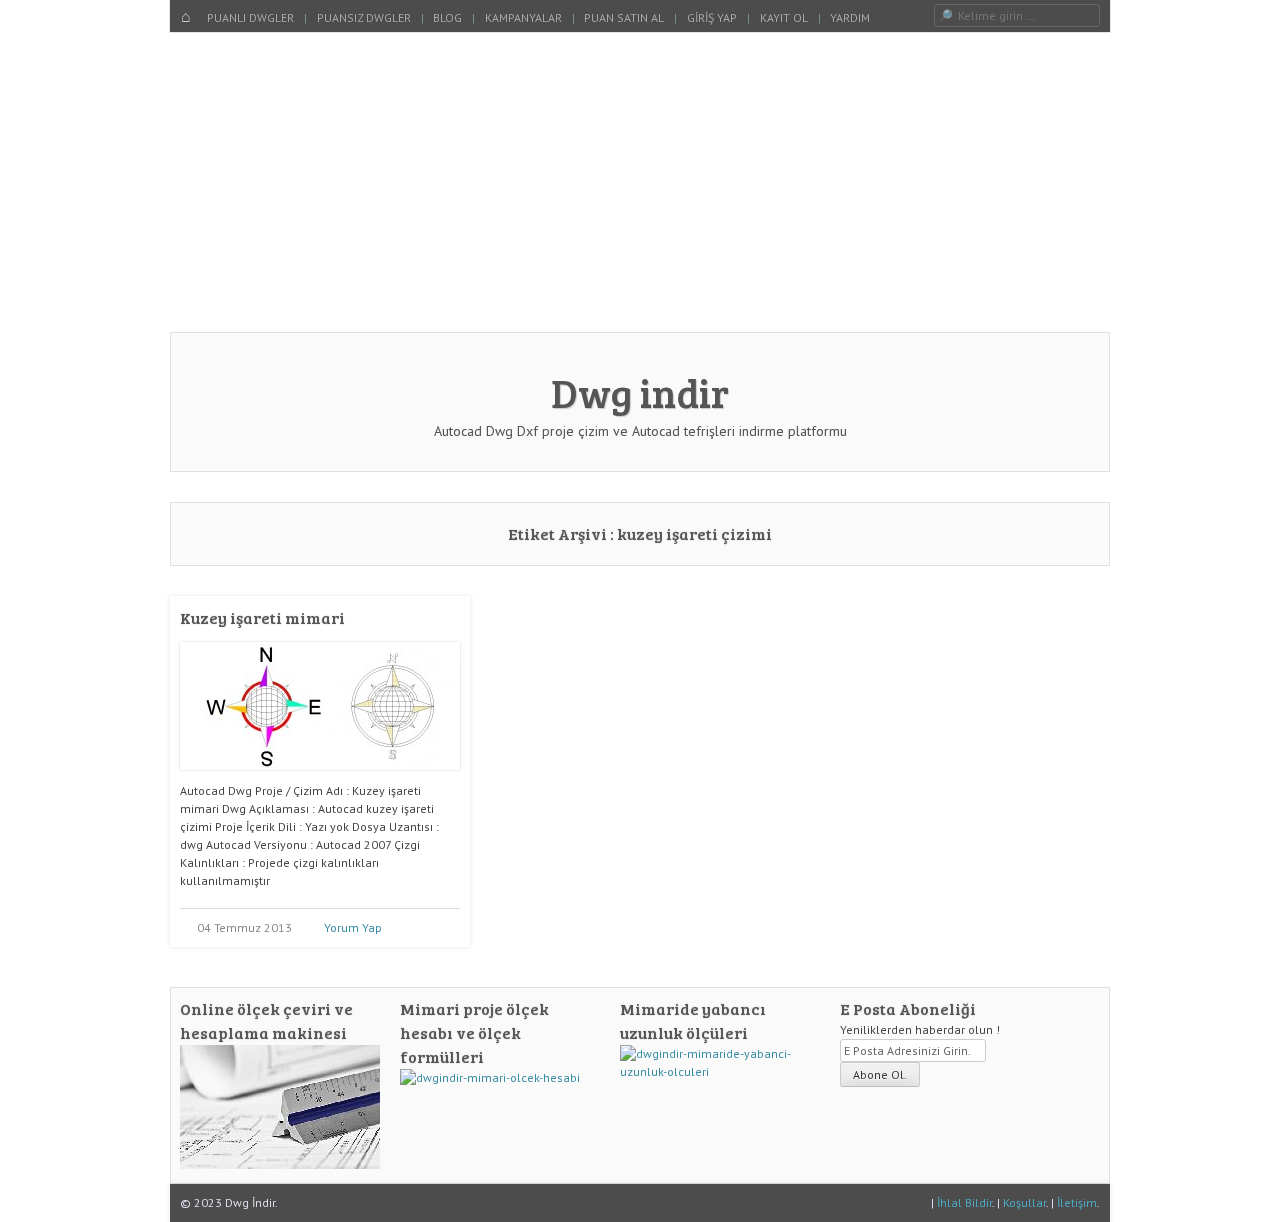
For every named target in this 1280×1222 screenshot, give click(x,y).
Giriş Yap (712, 17)
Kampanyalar (523, 17)
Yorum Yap (353, 927)
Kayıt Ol (784, 17)
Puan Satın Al (624, 17)
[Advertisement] (640, 182)
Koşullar (1024, 1202)
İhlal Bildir (964, 1202)
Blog (447, 17)
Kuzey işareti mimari (262, 617)
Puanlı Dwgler (250, 17)
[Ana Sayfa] (186, 18)
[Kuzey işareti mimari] (320, 777)
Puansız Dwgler (364, 17)
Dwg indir (640, 392)
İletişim (1077, 1202)
